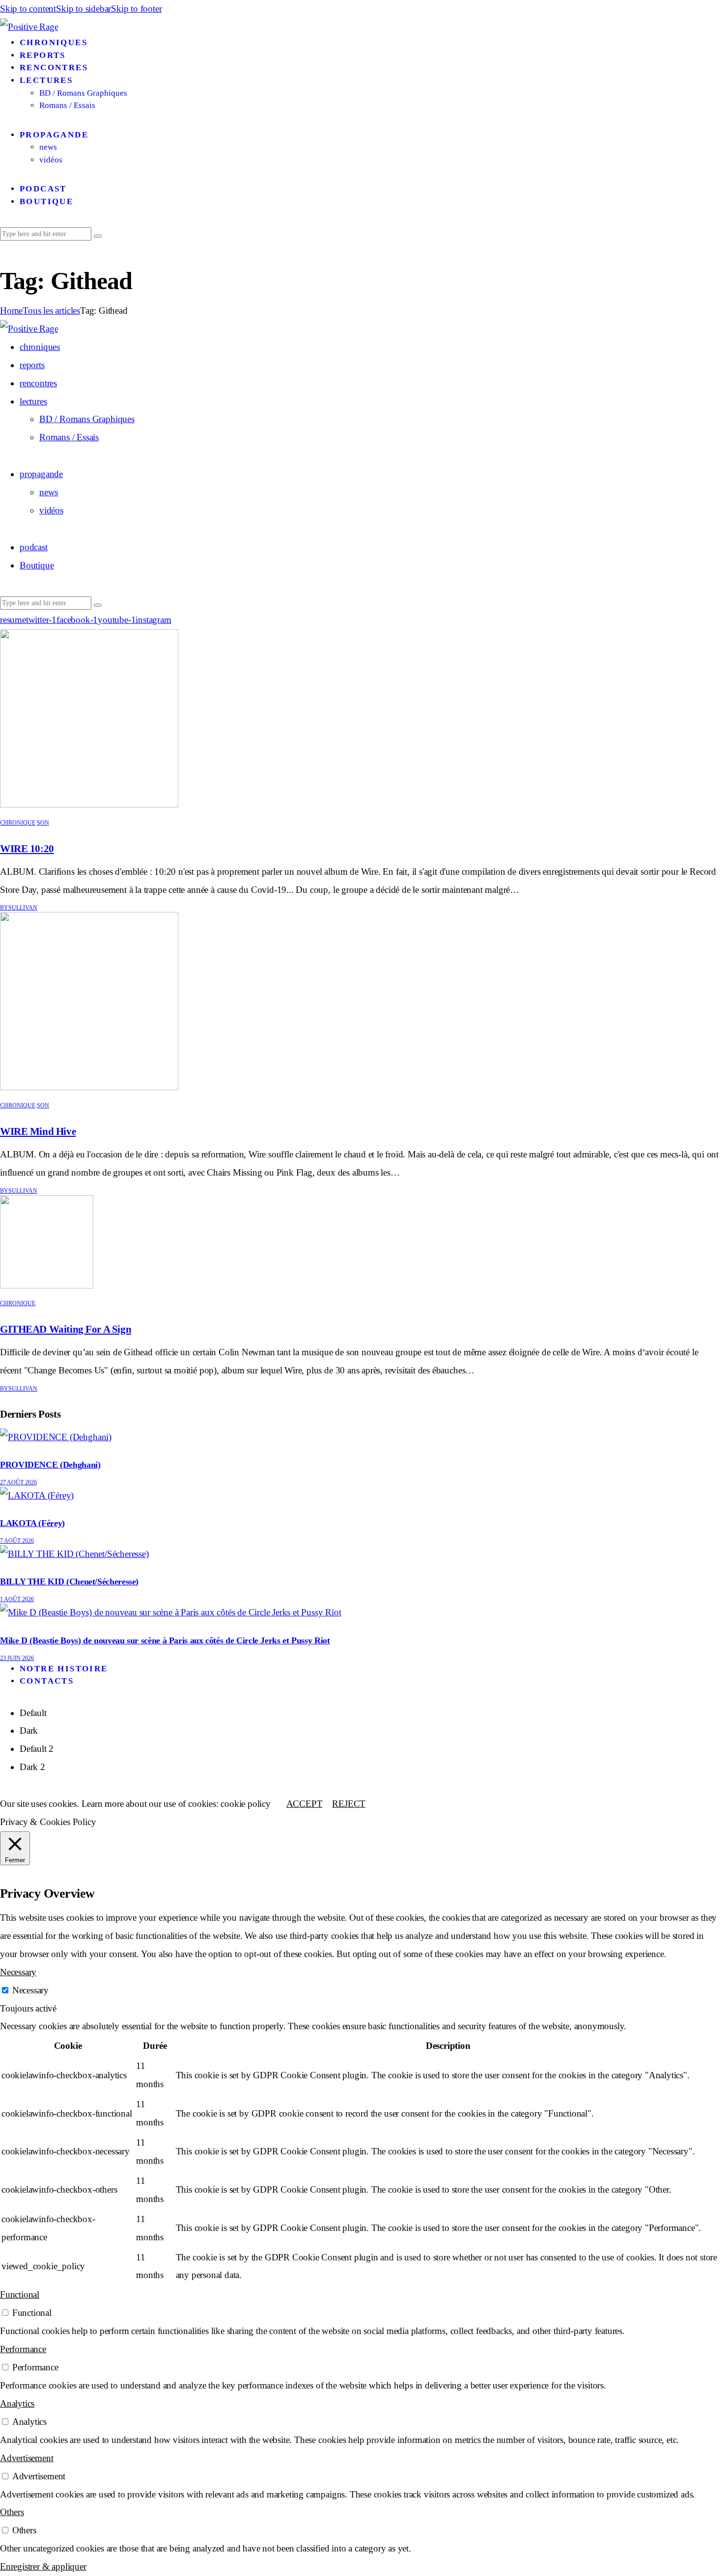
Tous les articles (51, 310)
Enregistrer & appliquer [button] (43, 2566)
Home (11, 310)
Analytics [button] (17, 2403)
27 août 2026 (18, 1482)
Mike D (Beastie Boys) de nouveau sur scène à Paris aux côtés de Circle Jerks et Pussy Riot (165, 1640)
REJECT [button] (349, 1804)
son (43, 823)
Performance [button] (23, 2349)
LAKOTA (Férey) (32, 1523)
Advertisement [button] (27, 2458)
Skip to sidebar (83, 9)
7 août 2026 (17, 1541)
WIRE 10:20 (27, 849)
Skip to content (28, 9)
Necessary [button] (18, 1972)
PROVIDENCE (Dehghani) (50, 1465)
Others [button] (12, 2512)
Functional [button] (20, 2294)
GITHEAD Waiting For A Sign (66, 1329)
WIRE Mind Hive (38, 1131)
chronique (18, 823)
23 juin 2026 (17, 1658)
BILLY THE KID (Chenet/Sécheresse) (69, 1582)
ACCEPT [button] (305, 1804)
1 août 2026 (17, 1599)
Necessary (30, 1990)
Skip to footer (136, 9)
